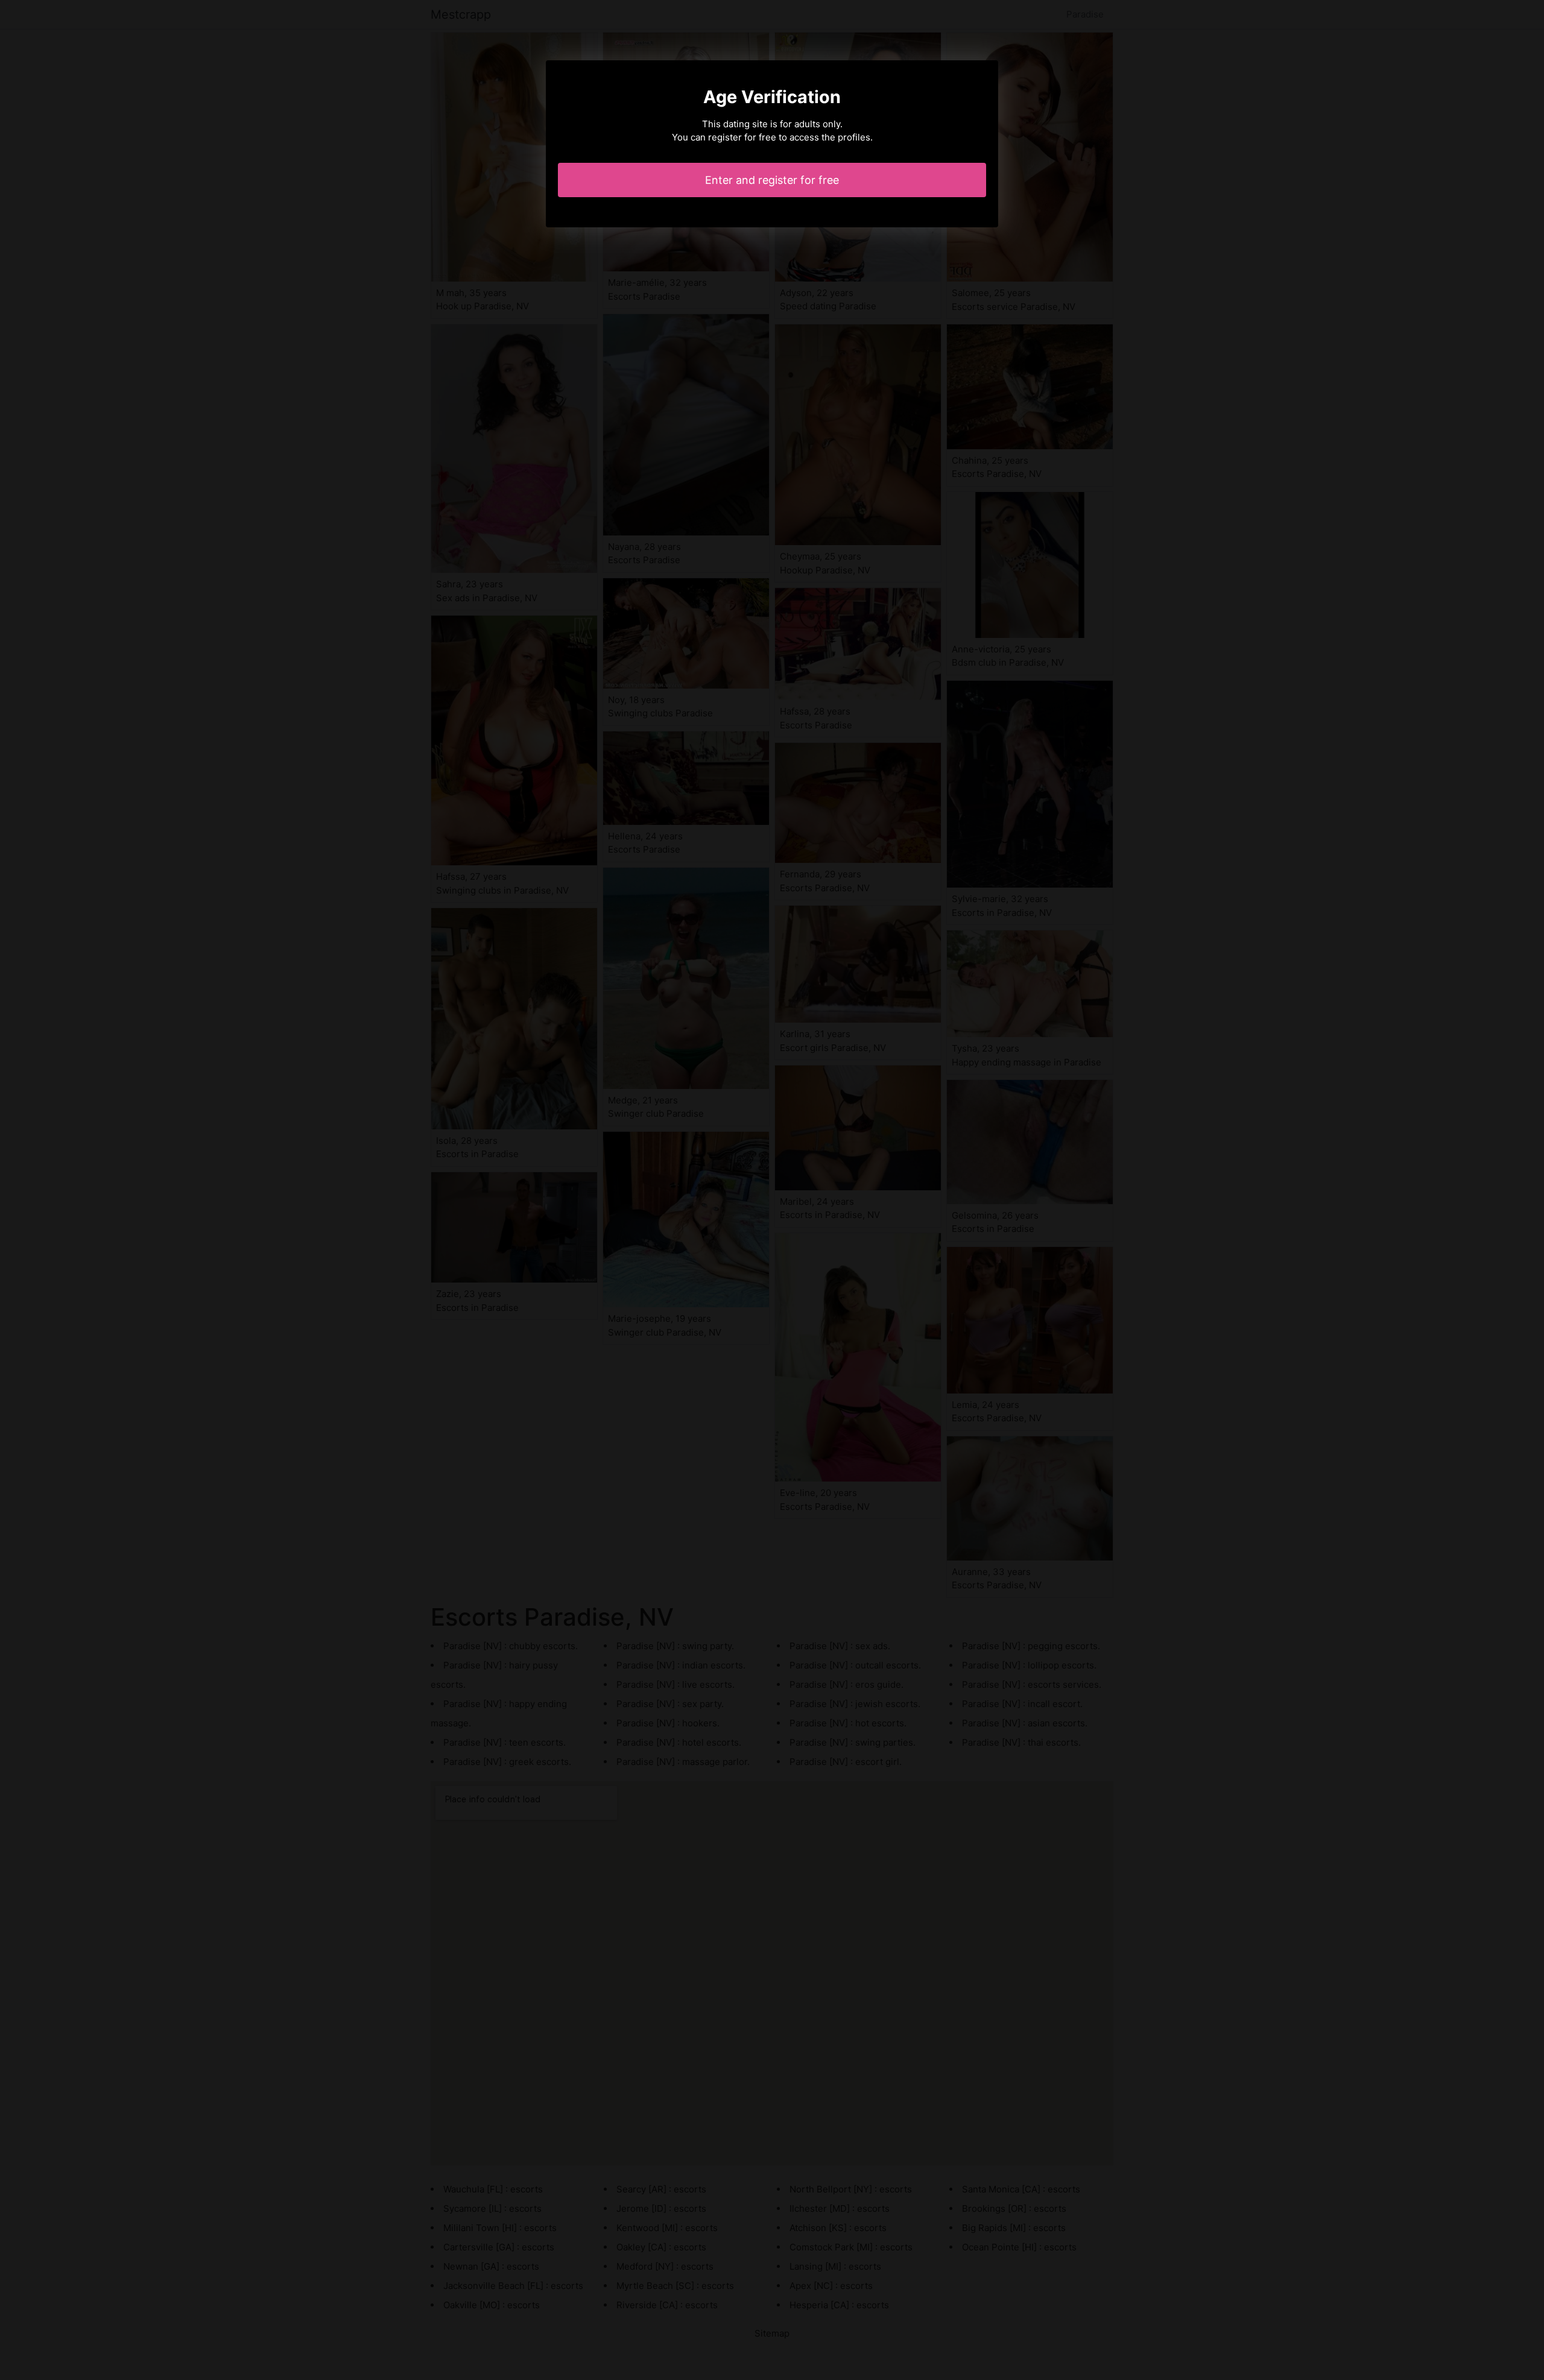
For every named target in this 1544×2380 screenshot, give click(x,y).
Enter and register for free (772, 180)
